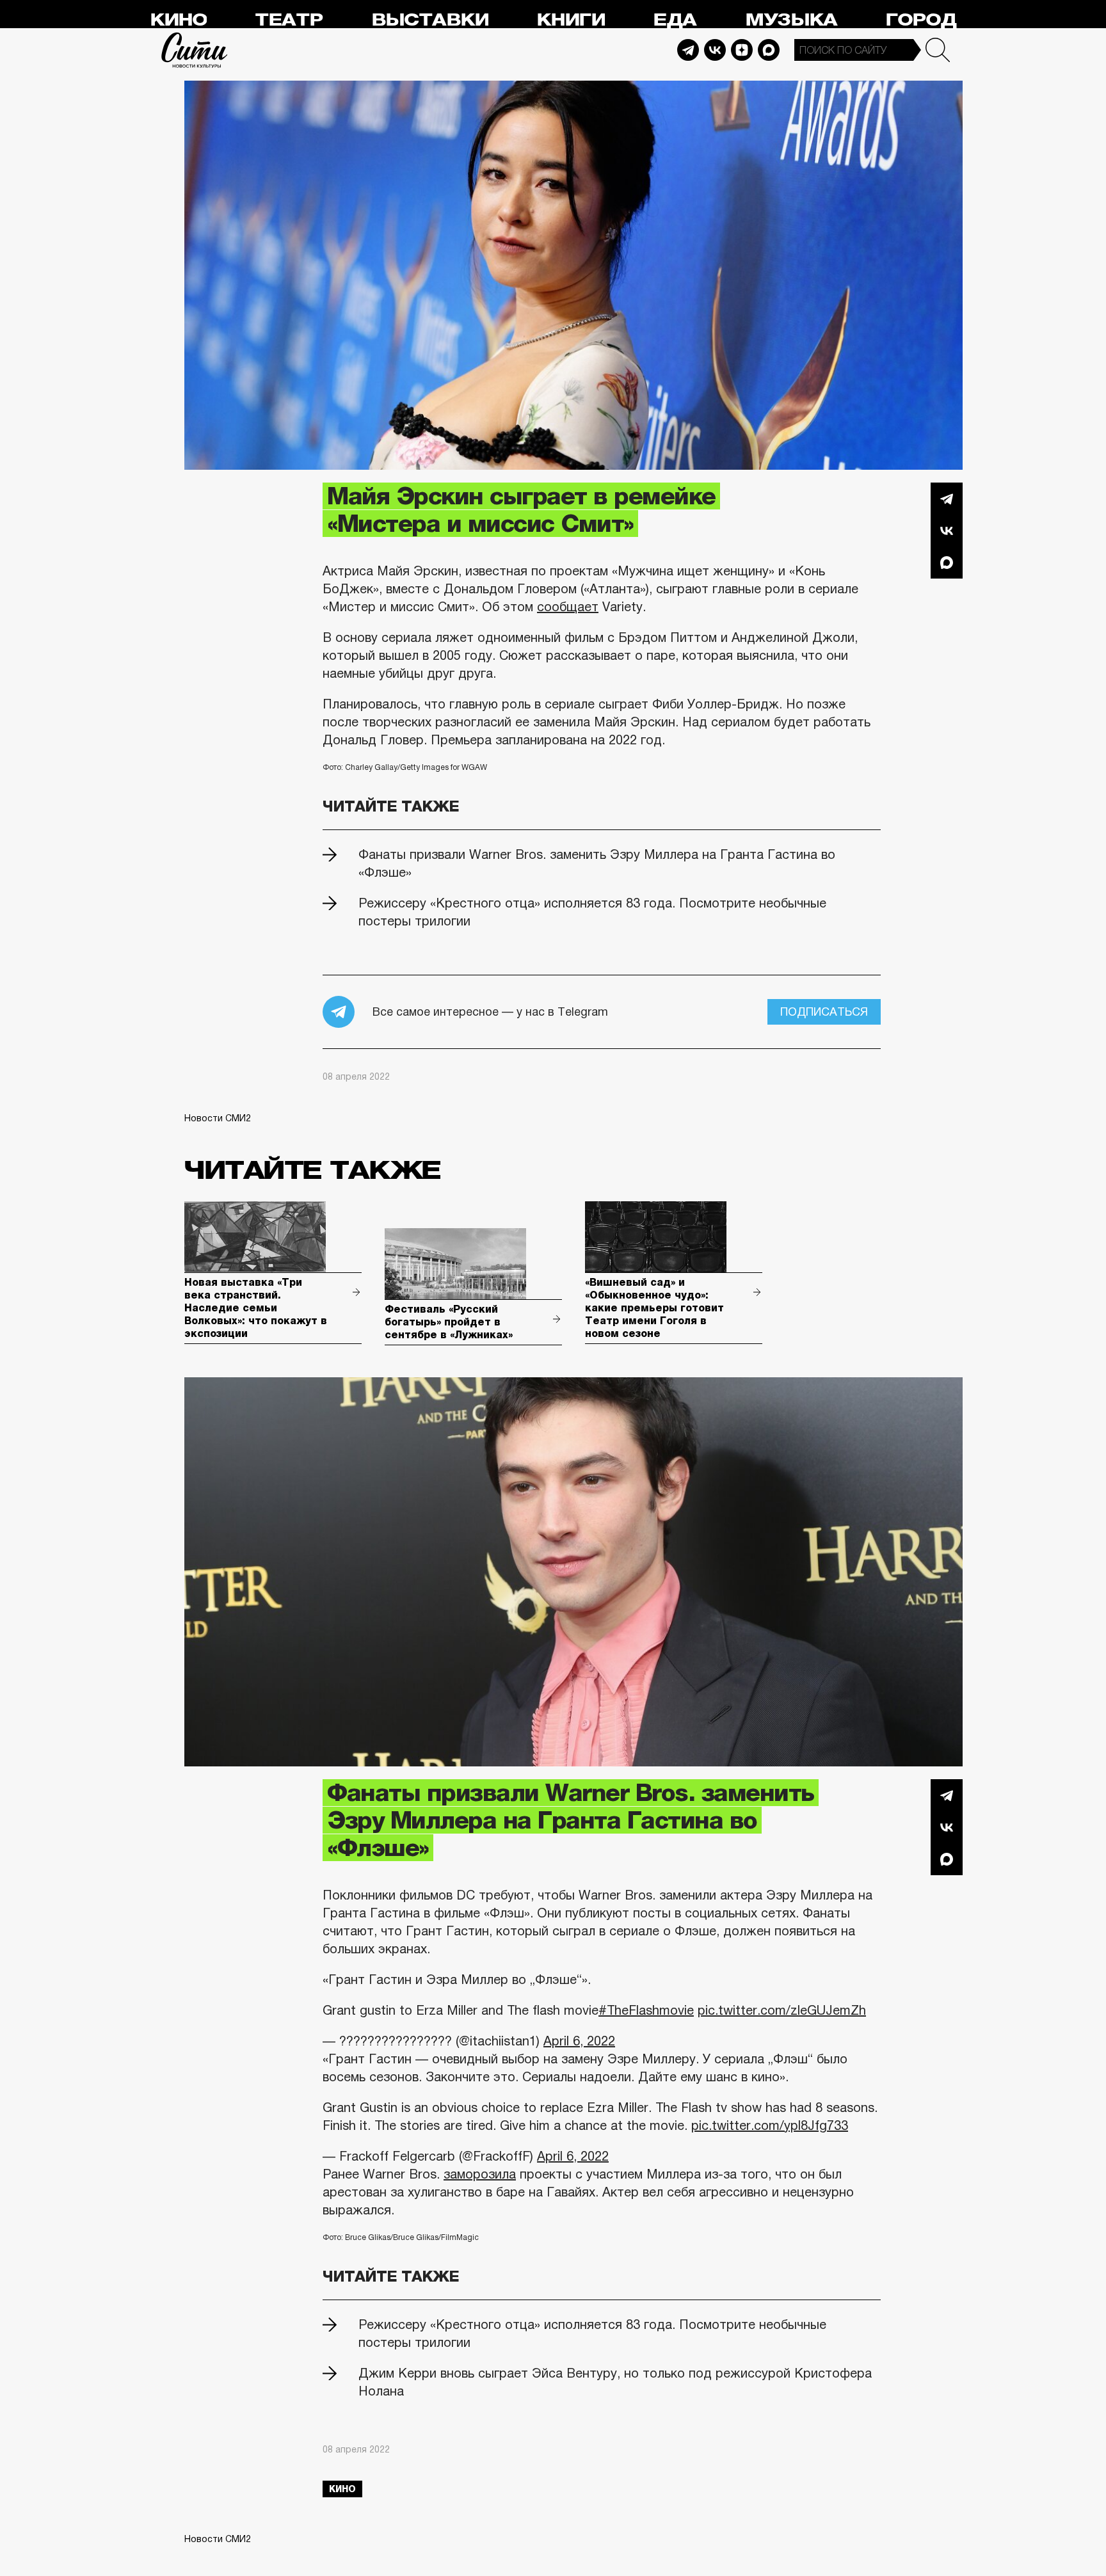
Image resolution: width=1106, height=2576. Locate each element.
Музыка (791, 20)
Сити (195, 50)
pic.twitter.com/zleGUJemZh (782, 2010)
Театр (289, 20)
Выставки (430, 20)
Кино (178, 20)
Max (769, 50)
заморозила (480, 2174)
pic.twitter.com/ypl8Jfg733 (770, 2125)
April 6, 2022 (579, 2041)
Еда (675, 20)
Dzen (742, 50)
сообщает (568, 607)
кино (342, 2489)
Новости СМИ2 (218, 1118)
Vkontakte (715, 50)
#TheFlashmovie (646, 2010)
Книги (571, 20)
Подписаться (824, 1012)
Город (921, 20)
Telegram (688, 50)
